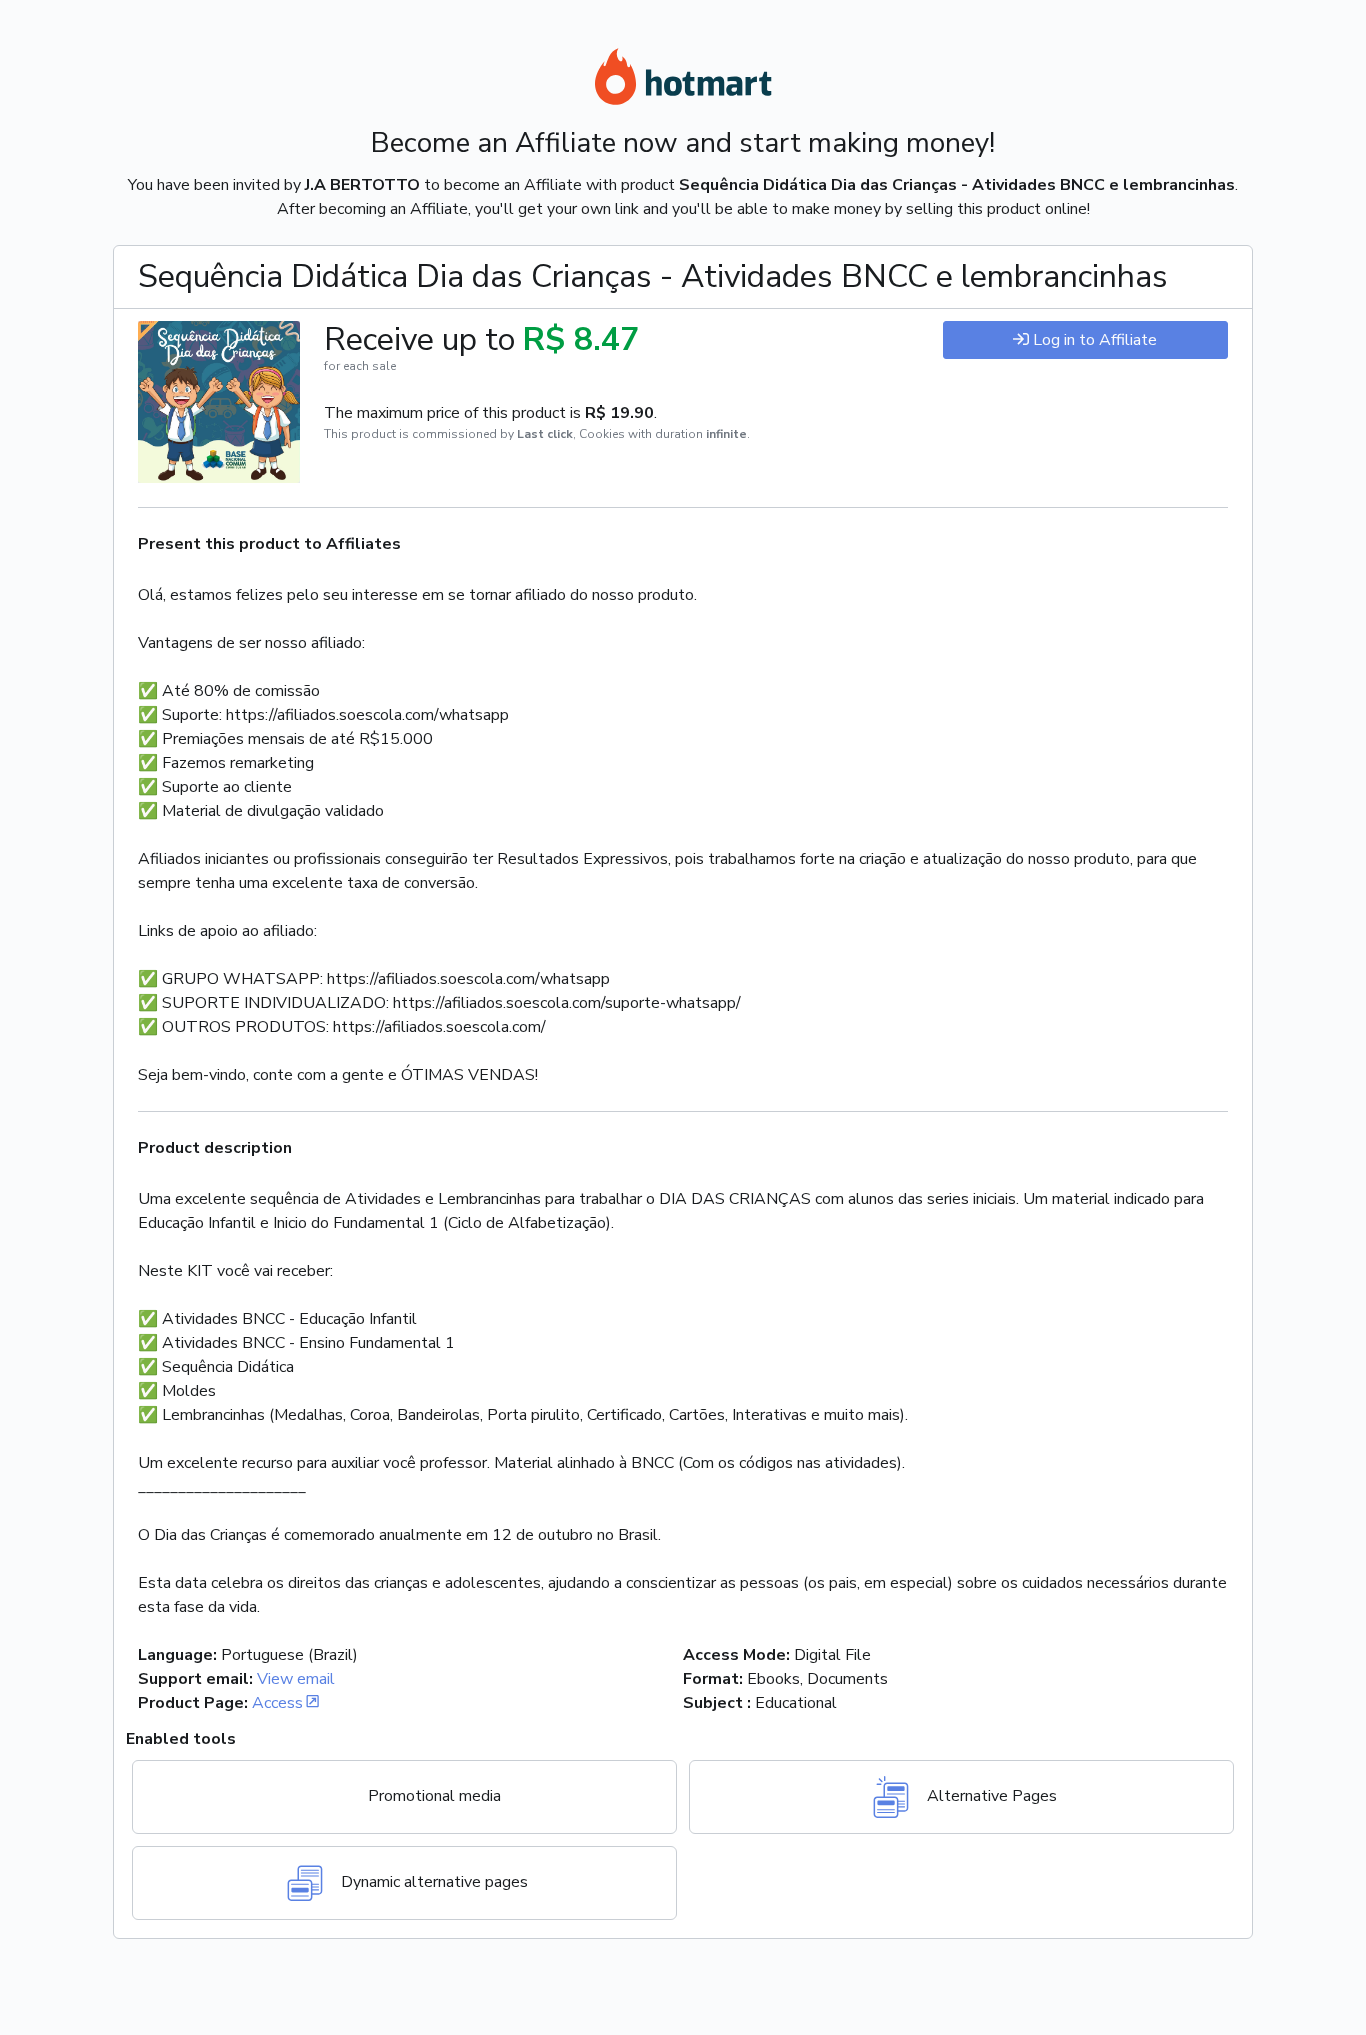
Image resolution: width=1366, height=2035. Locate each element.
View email (296, 1679)
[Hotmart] (683, 80)
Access (277, 1703)
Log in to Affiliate (1095, 340)
